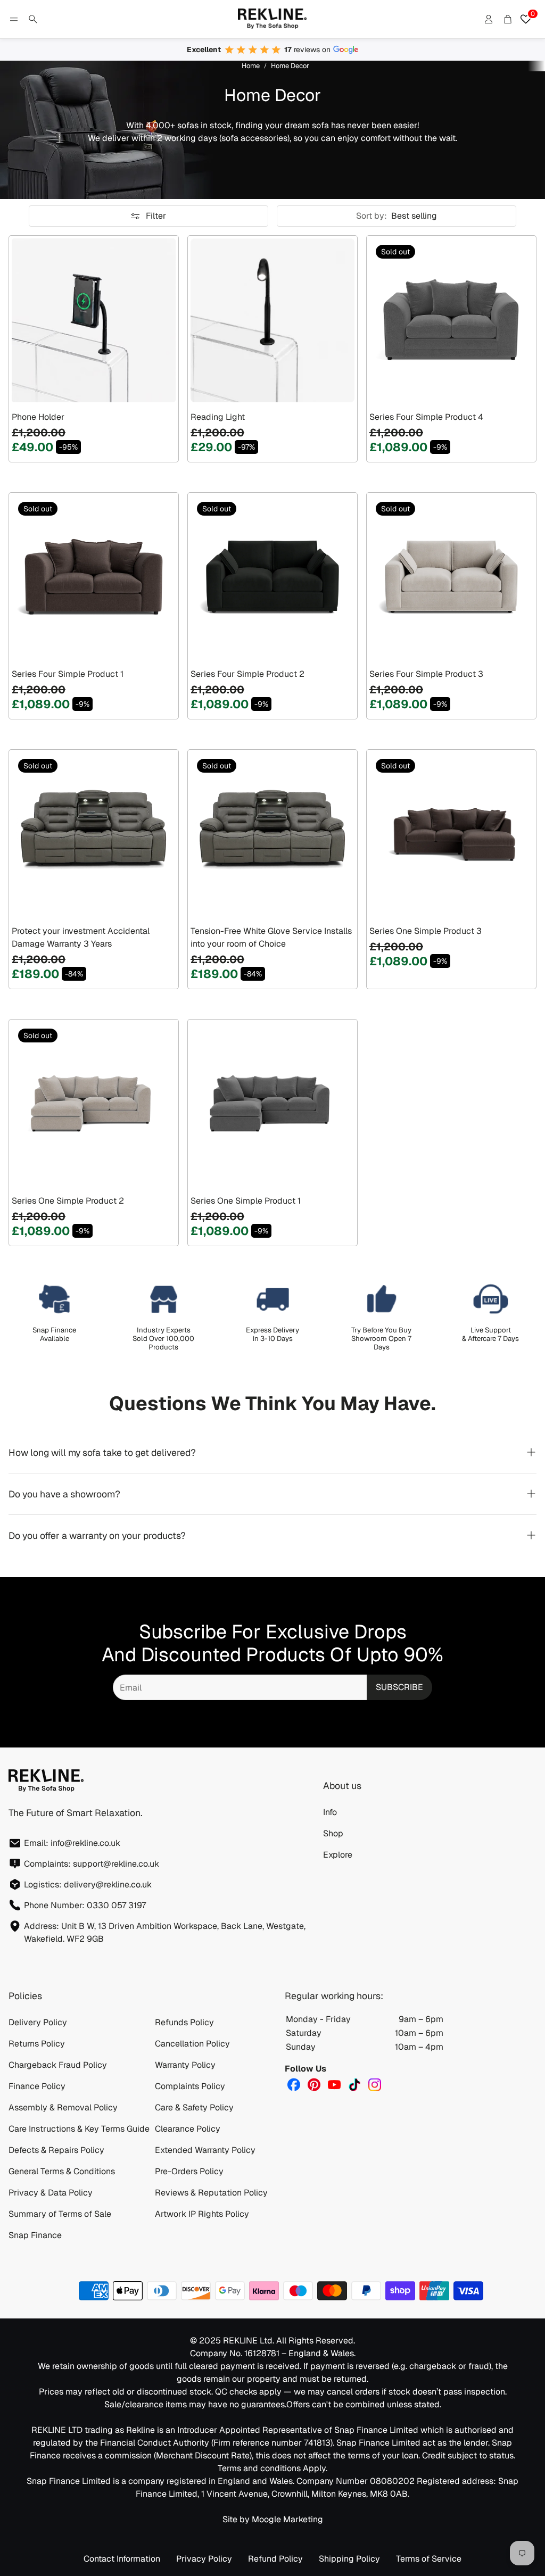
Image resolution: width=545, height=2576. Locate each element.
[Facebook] (294, 2085)
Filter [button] (156, 216)
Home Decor (290, 66)
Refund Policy (275, 2559)
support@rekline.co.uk (116, 1864)
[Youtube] (334, 2085)
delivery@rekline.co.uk (108, 1885)
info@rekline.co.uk (85, 1843)
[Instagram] (375, 2085)
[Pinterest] (314, 2085)
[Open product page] (94, 320)
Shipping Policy (349, 2559)
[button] (14, 19)
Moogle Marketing (287, 2519)
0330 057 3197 (116, 1905)
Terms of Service (429, 2559)
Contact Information (122, 2559)
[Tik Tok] (354, 2085)
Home (251, 66)
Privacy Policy (204, 2559)
